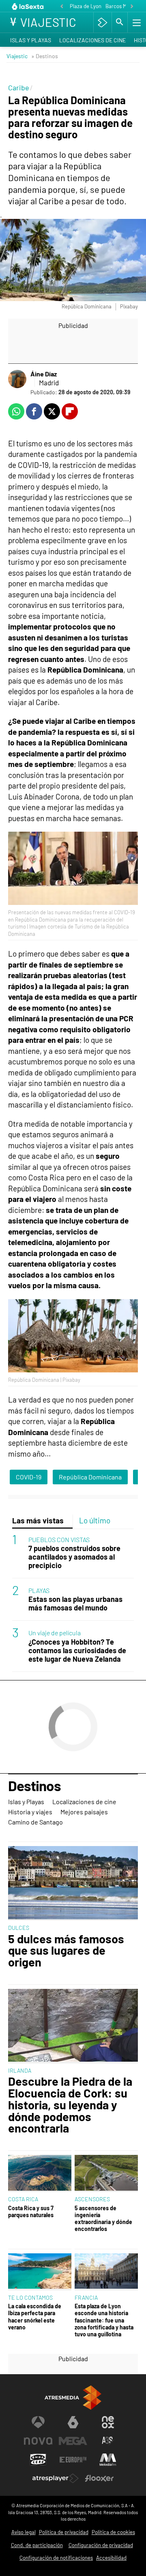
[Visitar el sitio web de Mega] (73, 2441)
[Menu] (136, 22)
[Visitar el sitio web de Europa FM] (73, 2460)
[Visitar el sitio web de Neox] (108, 2422)
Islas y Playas (31, 40)
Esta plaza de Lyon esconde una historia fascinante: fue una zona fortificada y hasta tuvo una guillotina (104, 2320)
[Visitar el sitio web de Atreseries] (108, 2441)
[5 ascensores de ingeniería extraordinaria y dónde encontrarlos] (106, 2173)
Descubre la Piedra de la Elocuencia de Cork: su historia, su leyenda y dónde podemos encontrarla (70, 2105)
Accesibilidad (111, 2558)
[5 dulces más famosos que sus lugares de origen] (73, 1883)
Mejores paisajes (84, 1812)
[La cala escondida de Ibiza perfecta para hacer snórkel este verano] (40, 2272)
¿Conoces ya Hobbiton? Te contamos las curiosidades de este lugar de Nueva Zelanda (77, 1651)
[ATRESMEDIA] (73, 2398)
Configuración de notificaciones (56, 2558)
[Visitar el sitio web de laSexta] (73, 2422)
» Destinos (45, 56)
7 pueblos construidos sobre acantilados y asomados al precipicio (74, 1557)
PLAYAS (39, 1590)
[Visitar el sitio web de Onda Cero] (38, 2460)
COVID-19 (29, 1477)
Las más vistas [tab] (38, 1520)
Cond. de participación (37, 2545)
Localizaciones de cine (92, 40)
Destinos (34, 1786)
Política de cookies (113, 2532)
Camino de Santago (35, 1822)
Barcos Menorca (124, 6)
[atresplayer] (102, 22)
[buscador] (120, 22)
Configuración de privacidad (101, 2545)
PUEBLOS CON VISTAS (59, 1539)
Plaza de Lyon (86, 6)
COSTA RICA (23, 2199)
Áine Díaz (44, 374)
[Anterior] (62, 7)
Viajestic (17, 56)
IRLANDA (20, 2070)
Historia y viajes (30, 1812)
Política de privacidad (64, 2532)
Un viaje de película (55, 1633)
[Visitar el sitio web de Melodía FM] (108, 2460)
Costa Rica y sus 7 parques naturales (31, 2211)
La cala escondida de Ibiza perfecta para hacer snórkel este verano (35, 2317)
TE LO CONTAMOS (30, 2297)
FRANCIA (86, 2297)
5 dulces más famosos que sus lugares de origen (66, 1951)
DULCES (19, 1928)
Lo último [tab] (95, 1520)
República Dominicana (90, 1477)
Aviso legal (24, 2532)
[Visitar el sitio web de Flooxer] (99, 2478)
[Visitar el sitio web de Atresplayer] (56, 2478)
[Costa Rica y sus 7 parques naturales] (40, 2173)
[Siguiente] (132, 7)
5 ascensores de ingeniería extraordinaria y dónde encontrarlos (103, 2219)
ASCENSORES (92, 2199)
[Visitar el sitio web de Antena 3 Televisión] (38, 2422)
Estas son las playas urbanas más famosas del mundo (75, 1604)
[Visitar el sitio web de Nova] (38, 2441)
